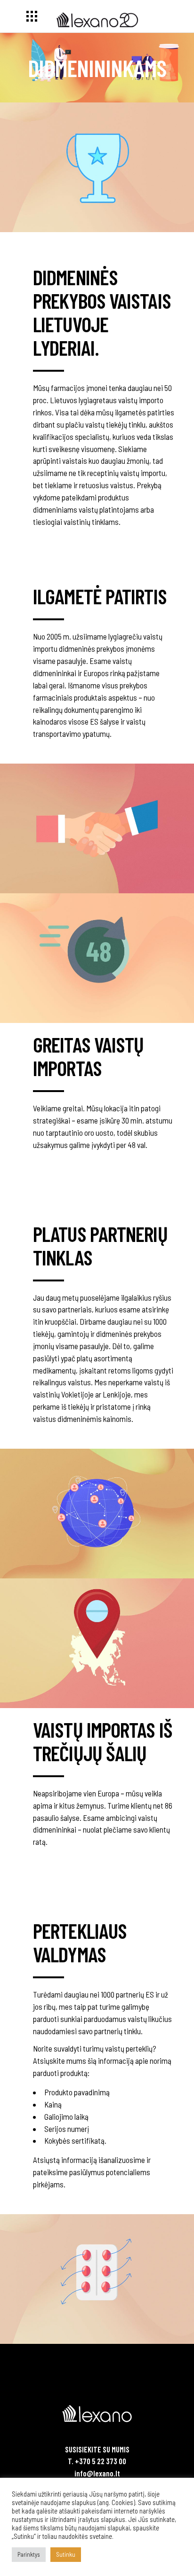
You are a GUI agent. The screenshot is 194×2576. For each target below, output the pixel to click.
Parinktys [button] (29, 2554)
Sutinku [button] (66, 2554)
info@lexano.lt (97, 2473)
